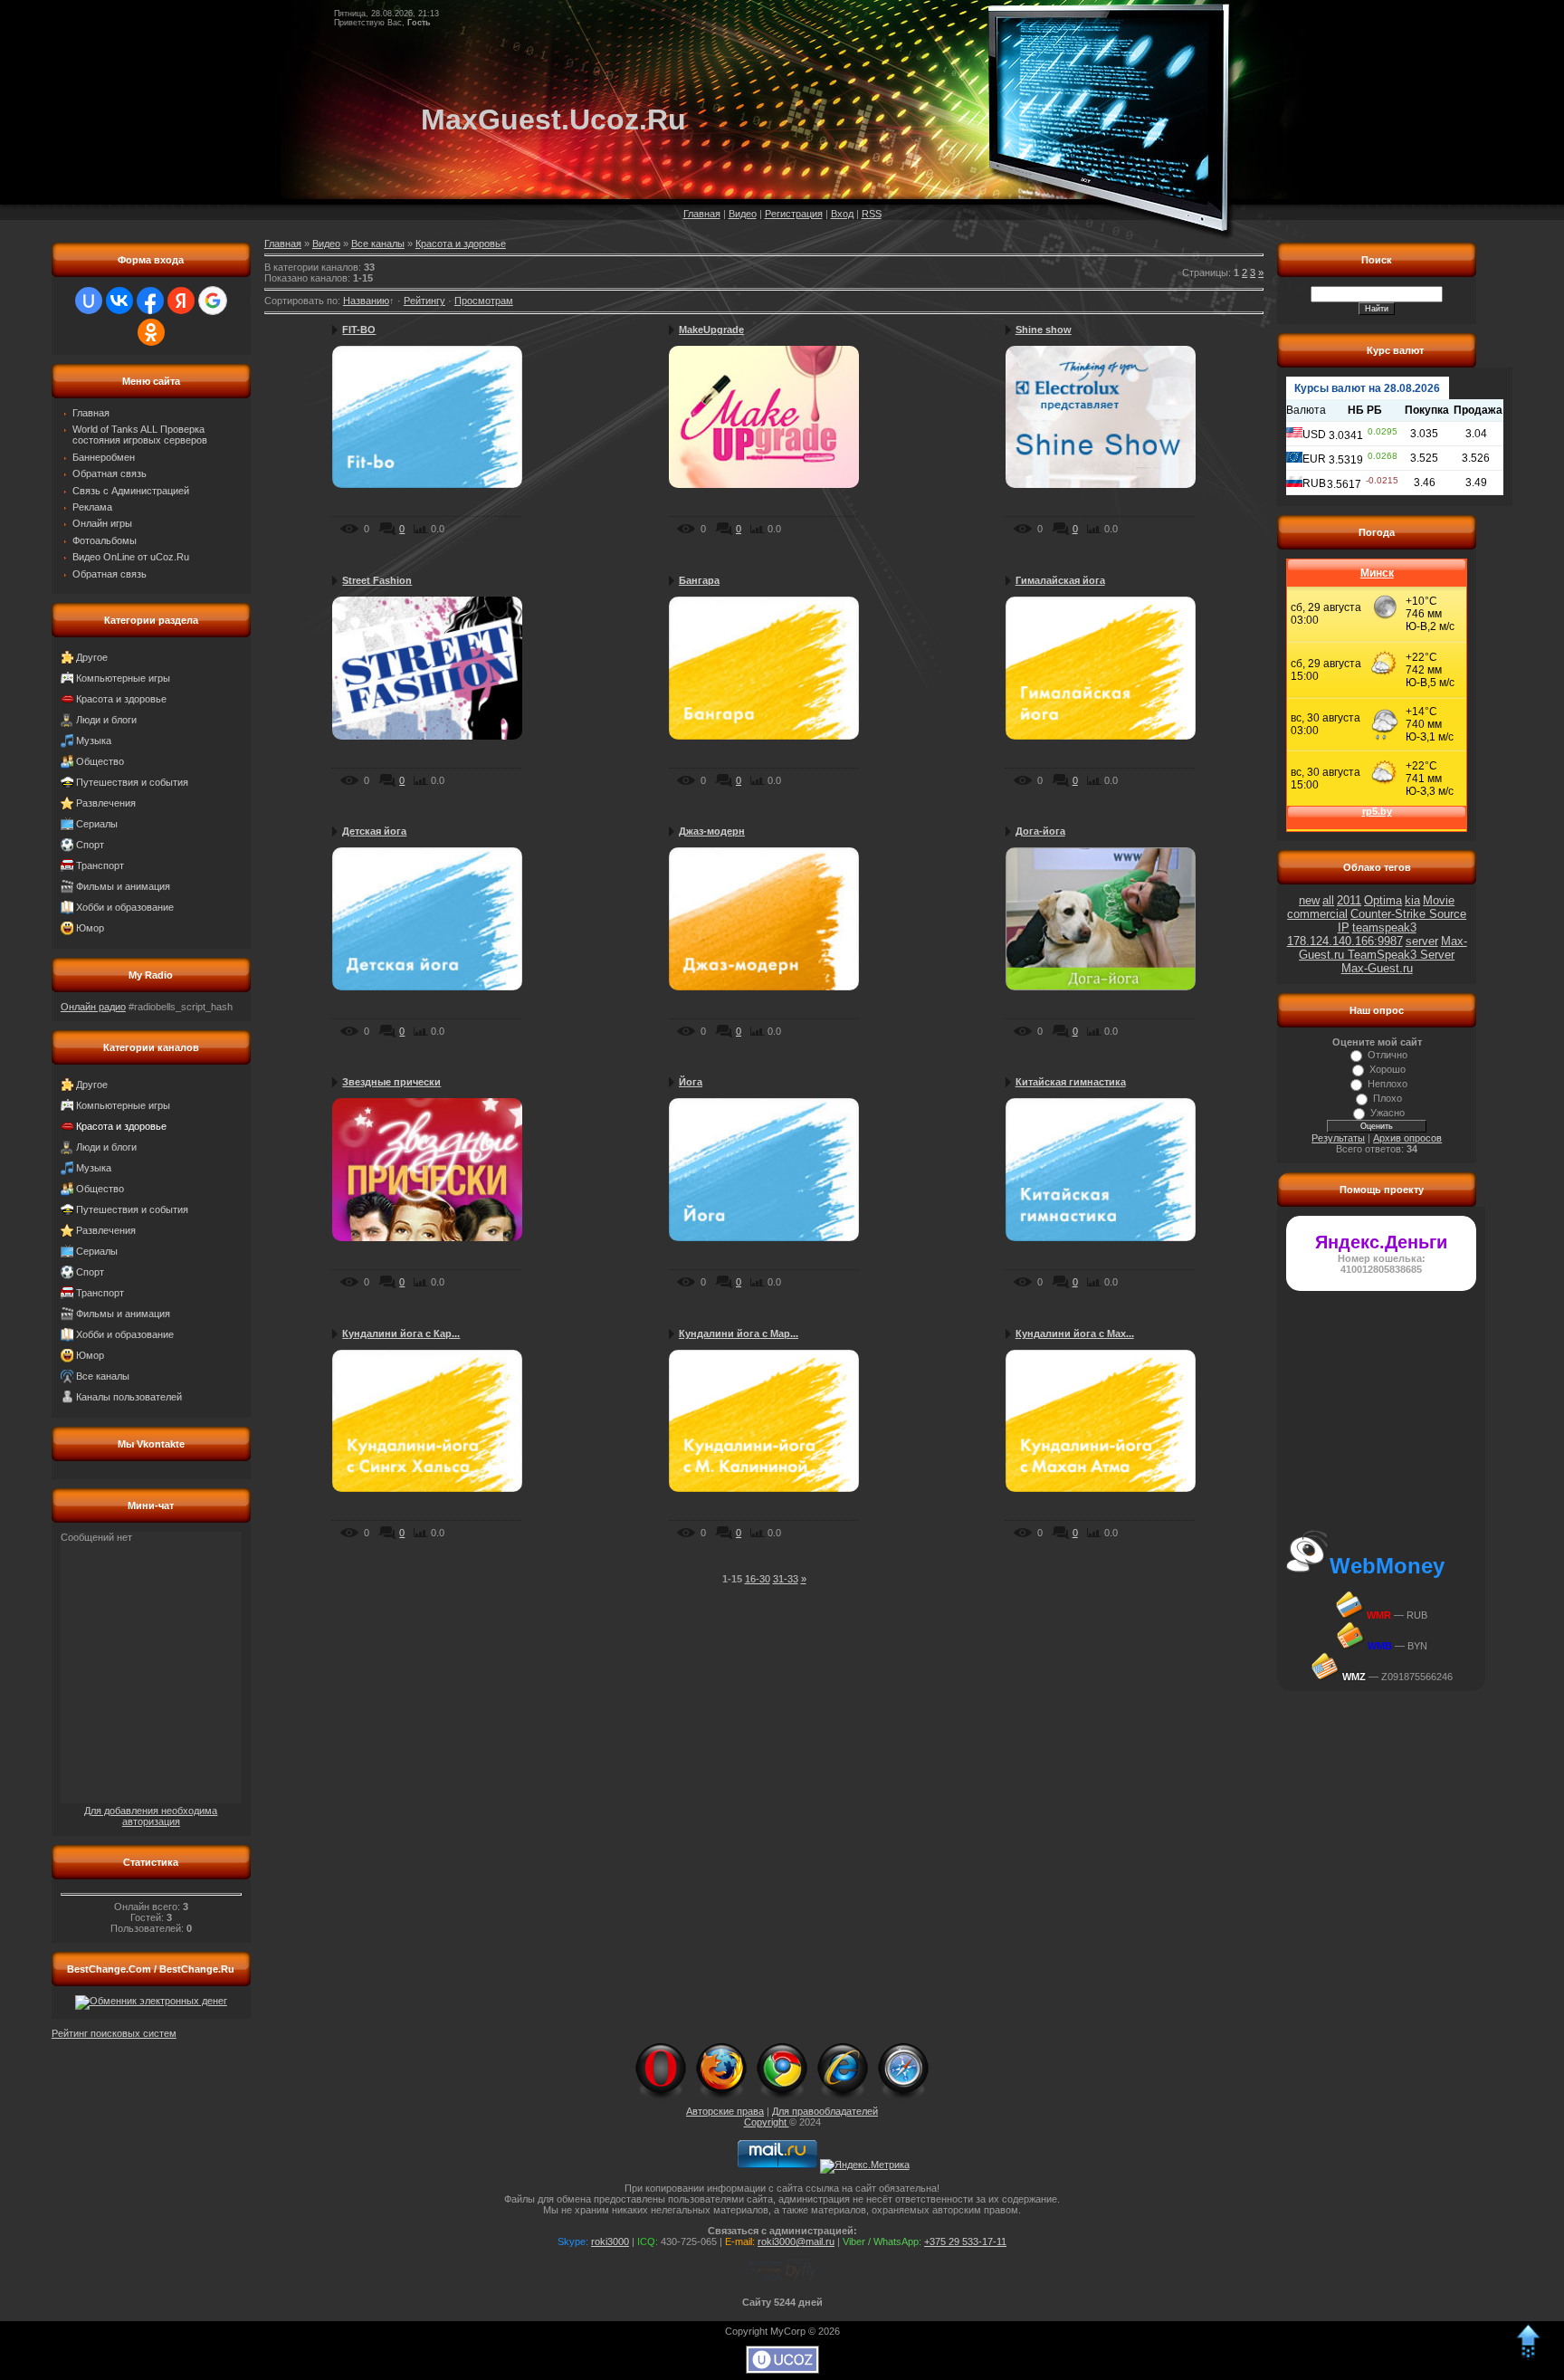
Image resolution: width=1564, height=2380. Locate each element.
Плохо (1388, 1098)
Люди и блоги (106, 720)
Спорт (90, 845)
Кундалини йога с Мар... (739, 1333)
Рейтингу (424, 301)
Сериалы (97, 824)
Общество (100, 761)
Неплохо (1388, 1084)
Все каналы (103, 1376)
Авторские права (725, 2111)
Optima (1383, 900)
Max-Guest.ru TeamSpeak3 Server (1383, 948)
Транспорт (100, 865)
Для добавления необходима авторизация (151, 1816)
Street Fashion (377, 580)
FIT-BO (359, 330)
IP (1344, 927)
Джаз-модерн (712, 831)
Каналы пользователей (129, 1397)
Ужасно (1388, 1113)
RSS (872, 214)
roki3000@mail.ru (796, 2241)
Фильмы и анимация (123, 886)
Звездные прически (391, 1082)
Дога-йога (1040, 831)
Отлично (1388, 1055)
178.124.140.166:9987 (1345, 941)
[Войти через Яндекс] (181, 301)
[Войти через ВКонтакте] (119, 301)
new (1309, 900)
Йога (691, 1082)
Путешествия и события (132, 782)
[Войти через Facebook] (150, 301)
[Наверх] (1528, 2356)
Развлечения (106, 803)
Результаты (1338, 1138)
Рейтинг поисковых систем (114, 2033)
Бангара (699, 580)
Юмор (90, 928)
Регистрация (794, 214)
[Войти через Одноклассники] (151, 332)
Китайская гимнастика (1071, 1082)
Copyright (767, 2122)
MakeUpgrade (711, 330)
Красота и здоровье (121, 699)
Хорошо (1388, 1069)
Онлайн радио (93, 1007)
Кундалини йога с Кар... (401, 1333)
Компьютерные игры (123, 678)
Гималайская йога (1060, 580)
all (1328, 900)
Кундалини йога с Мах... (1075, 1333)
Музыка (94, 741)
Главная (702, 214)
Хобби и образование (125, 907)
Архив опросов (1407, 1138)
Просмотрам (484, 301)
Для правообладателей (825, 2111)
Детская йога (374, 831)
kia (1412, 900)
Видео (743, 214)
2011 (1349, 900)
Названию (366, 301)
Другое (92, 657)
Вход (842, 214)
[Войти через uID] (89, 301)
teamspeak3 (1384, 927)
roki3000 (610, 2241)
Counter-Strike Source (1408, 914)
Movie (1439, 900)
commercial (1317, 914)
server (1422, 941)
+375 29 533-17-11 (965, 2241)
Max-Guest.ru (1377, 968)
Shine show (1044, 330)
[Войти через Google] (213, 301)
